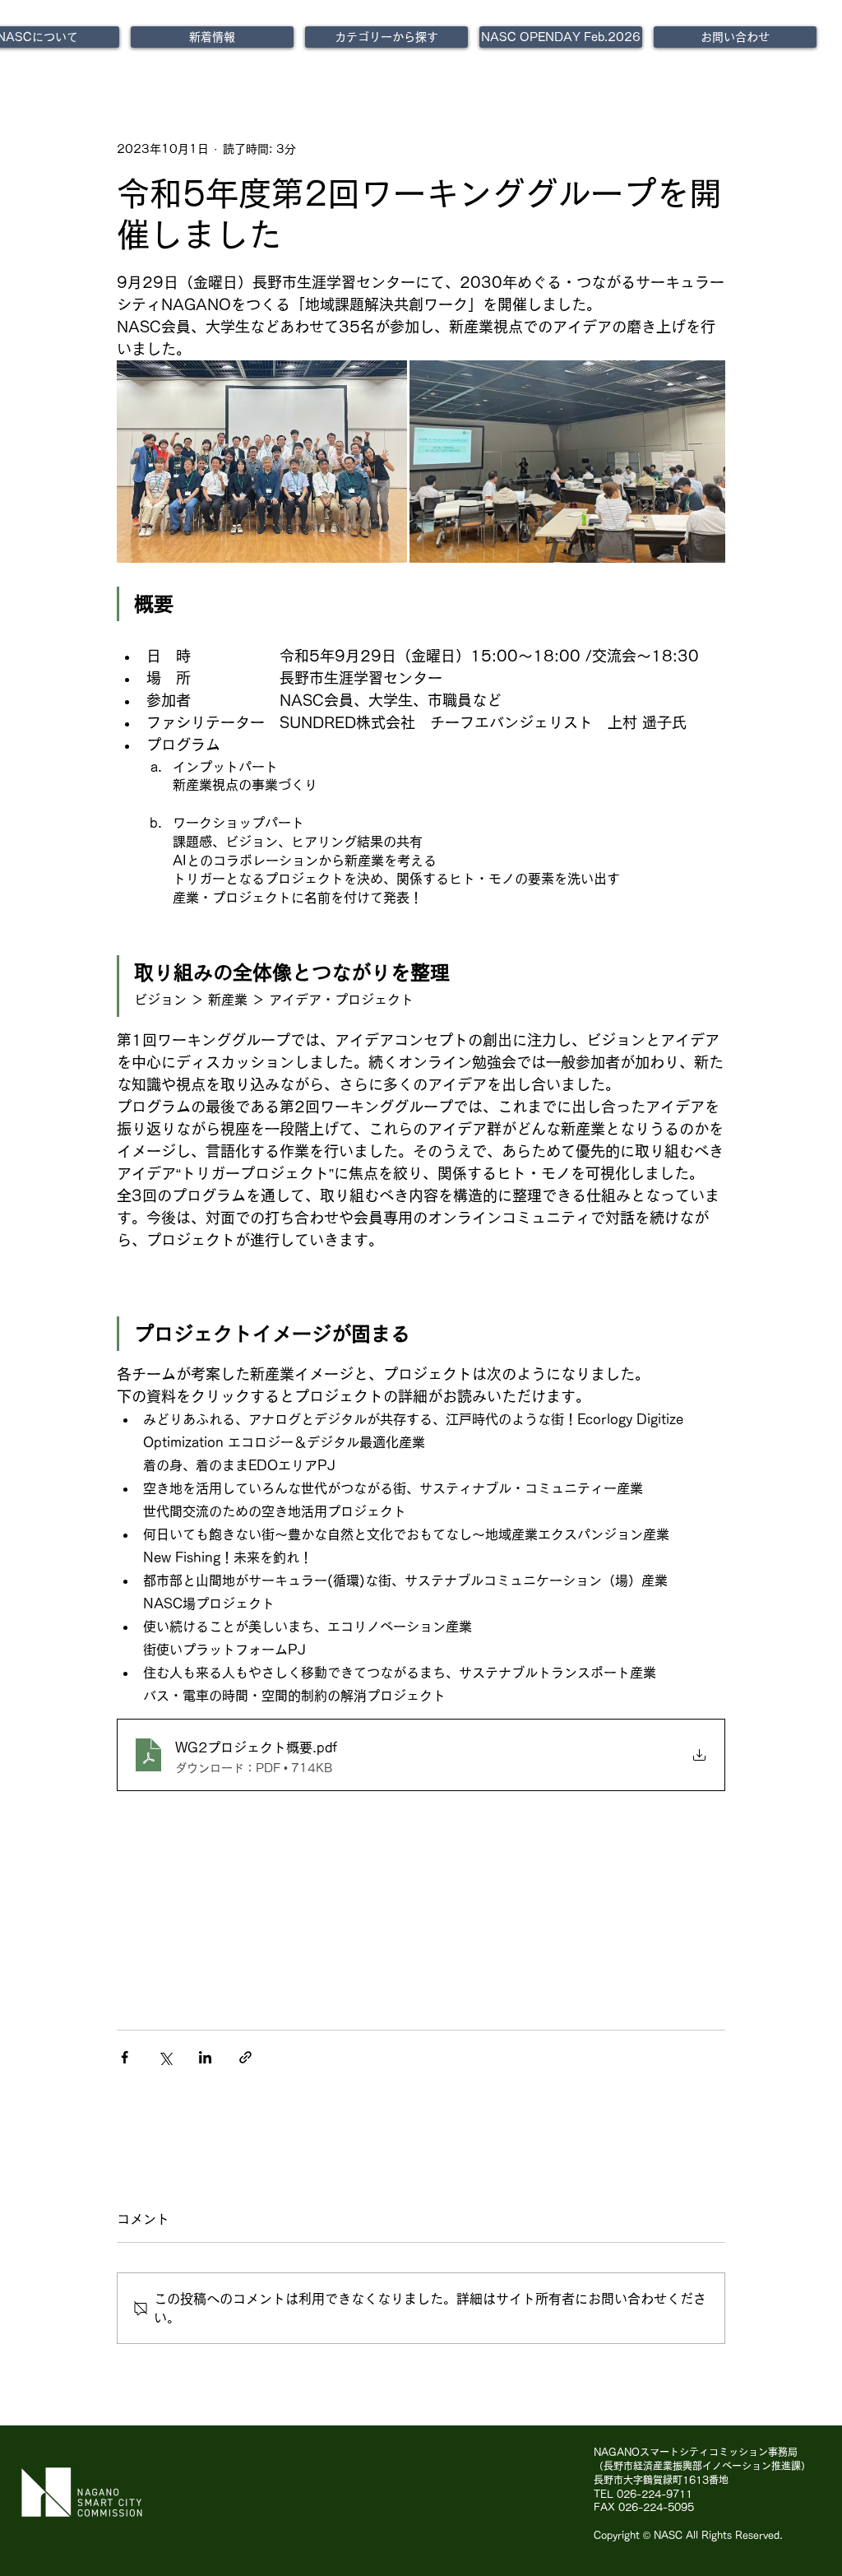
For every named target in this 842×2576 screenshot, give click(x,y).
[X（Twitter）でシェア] (165, 2057)
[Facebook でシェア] (125, 2057)
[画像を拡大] (262, 462)
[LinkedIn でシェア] (205, 2057)
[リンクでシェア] (245, 2057)
